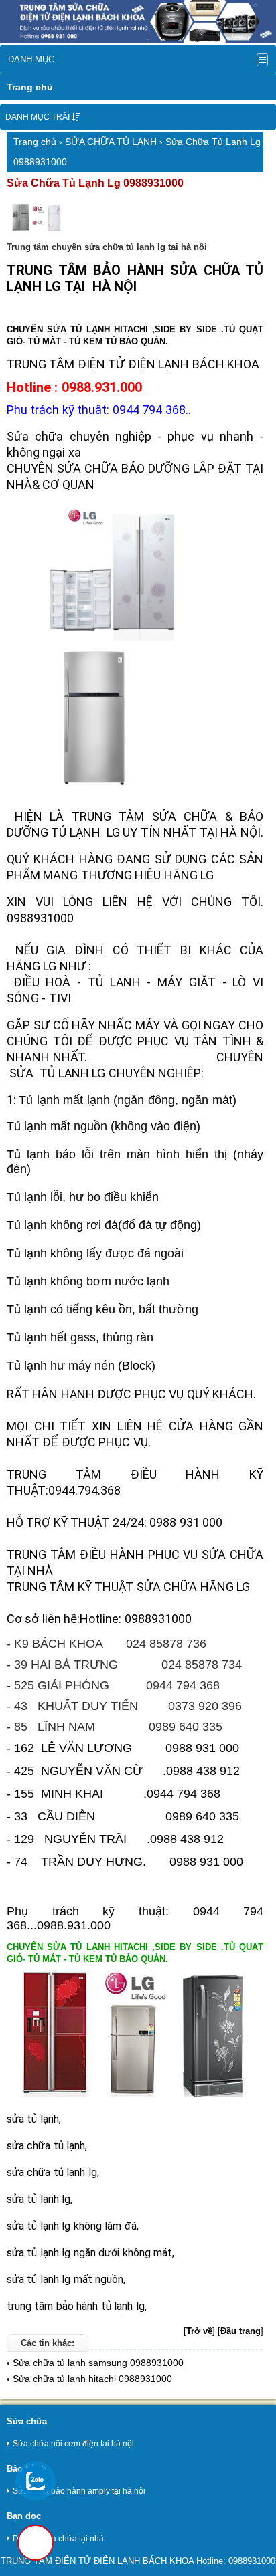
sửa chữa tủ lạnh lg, (53, 2172)
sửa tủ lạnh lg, (40, 2199)
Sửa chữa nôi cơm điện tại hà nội (73, 2444)
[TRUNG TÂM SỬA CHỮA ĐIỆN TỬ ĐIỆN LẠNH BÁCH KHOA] (138, 40)
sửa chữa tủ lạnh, (47, 2146)
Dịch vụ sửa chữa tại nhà (58, 2539)
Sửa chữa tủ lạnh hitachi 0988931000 (92, 2379)
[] (199, 2331)
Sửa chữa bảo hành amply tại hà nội (79, 2491)
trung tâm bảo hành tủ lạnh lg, (77, 2306)
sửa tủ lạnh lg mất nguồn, (66, 2279)
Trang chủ (30, 87)
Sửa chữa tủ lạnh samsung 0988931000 (98, 2363)
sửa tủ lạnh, (34, 2119)
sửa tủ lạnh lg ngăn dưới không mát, (90, 2253)
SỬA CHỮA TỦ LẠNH (111, 142)
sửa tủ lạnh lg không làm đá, (73, 2226)
